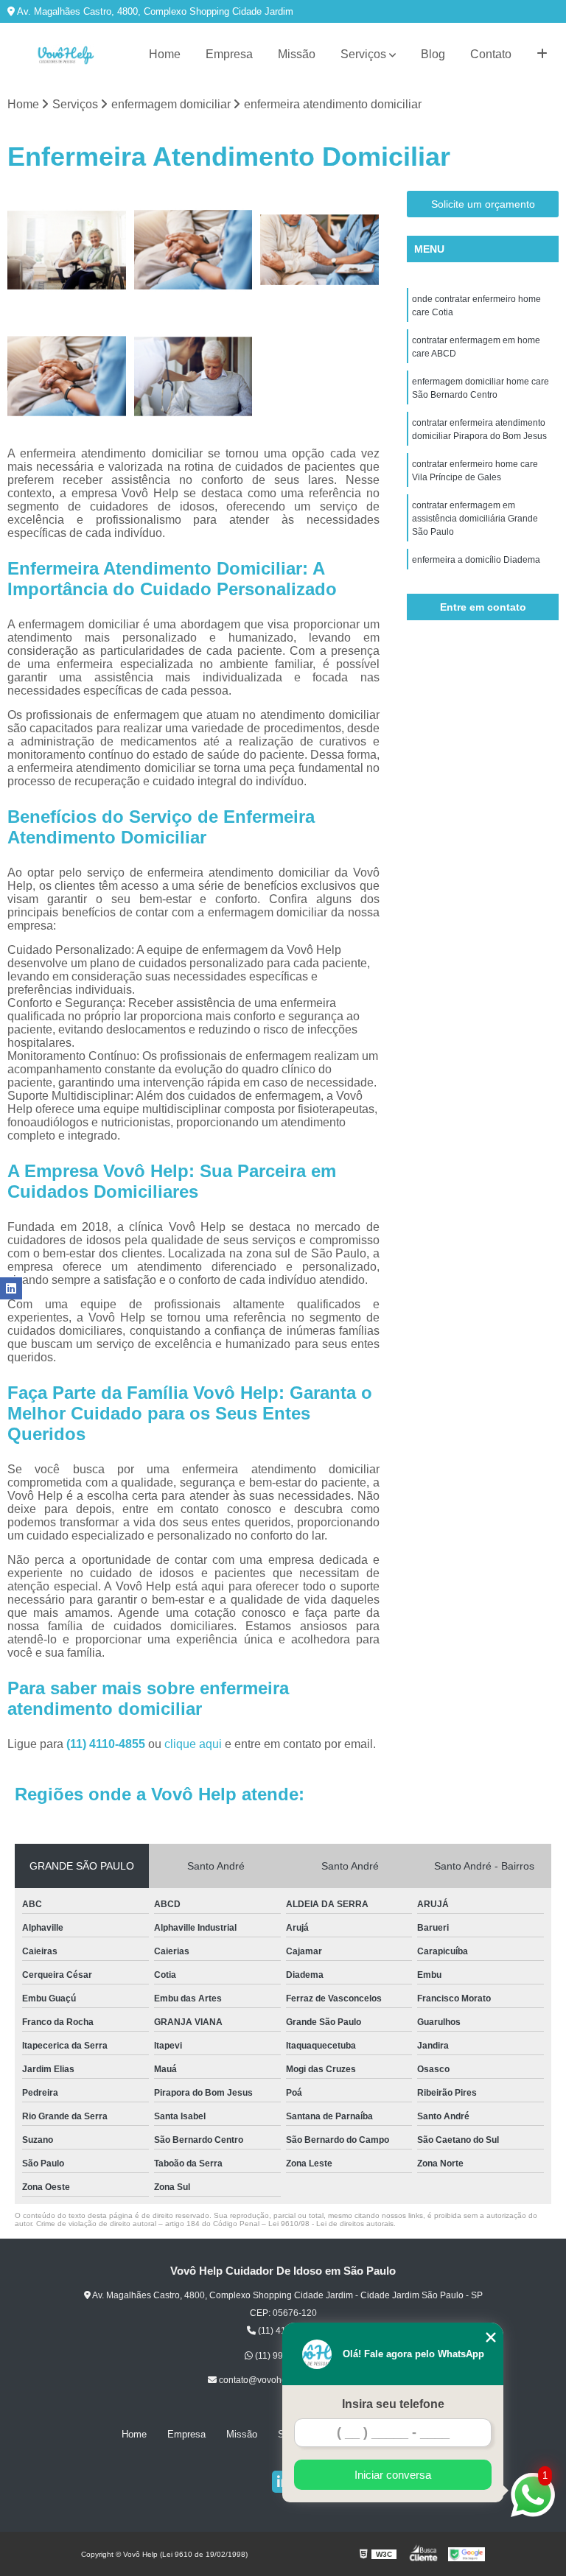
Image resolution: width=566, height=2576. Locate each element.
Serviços (363, 54)
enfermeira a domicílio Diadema (476, 560)
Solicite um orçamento (483, 204)
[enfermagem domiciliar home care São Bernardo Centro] (320, 250)
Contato (491, 54)
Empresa (229, 54)
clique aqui (193, 1744)
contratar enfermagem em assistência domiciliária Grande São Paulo (475, 519)
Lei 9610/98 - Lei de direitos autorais (331, 2224)
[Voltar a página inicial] (65, 55)
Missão (297, 54)
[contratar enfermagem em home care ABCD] (194, 250)
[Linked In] (11, 1288)
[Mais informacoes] (542, 55)
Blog (433, 54)
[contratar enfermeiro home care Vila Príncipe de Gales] (194, 376)
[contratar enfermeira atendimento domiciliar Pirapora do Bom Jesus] (67, 376)
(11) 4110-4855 (107, 1744)
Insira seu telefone (393, 2404)
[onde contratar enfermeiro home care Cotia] (67, 250)
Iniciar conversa (393, 2475)
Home (165, 54)
